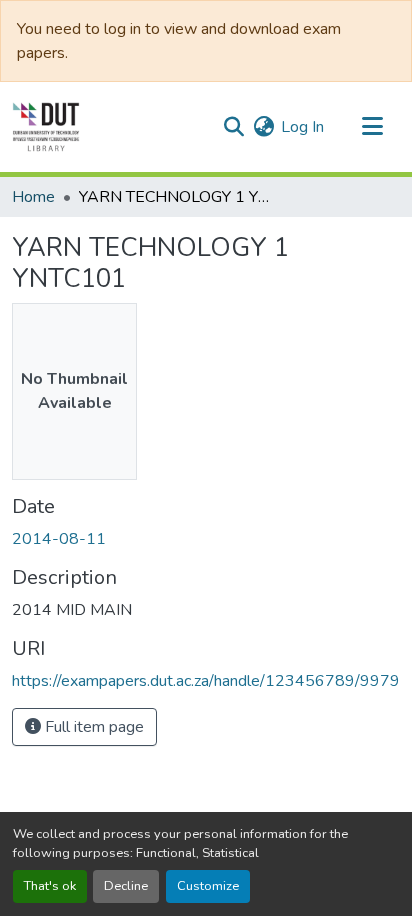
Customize (208, 886)
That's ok (50, 886)
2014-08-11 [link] (59, 539)
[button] (46, 127)
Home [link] (33, 197)
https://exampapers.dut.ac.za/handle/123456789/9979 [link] (206, 681)
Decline (126, 886)
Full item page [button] (92, 727)
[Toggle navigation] (372, 127)
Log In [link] (302, 127)
